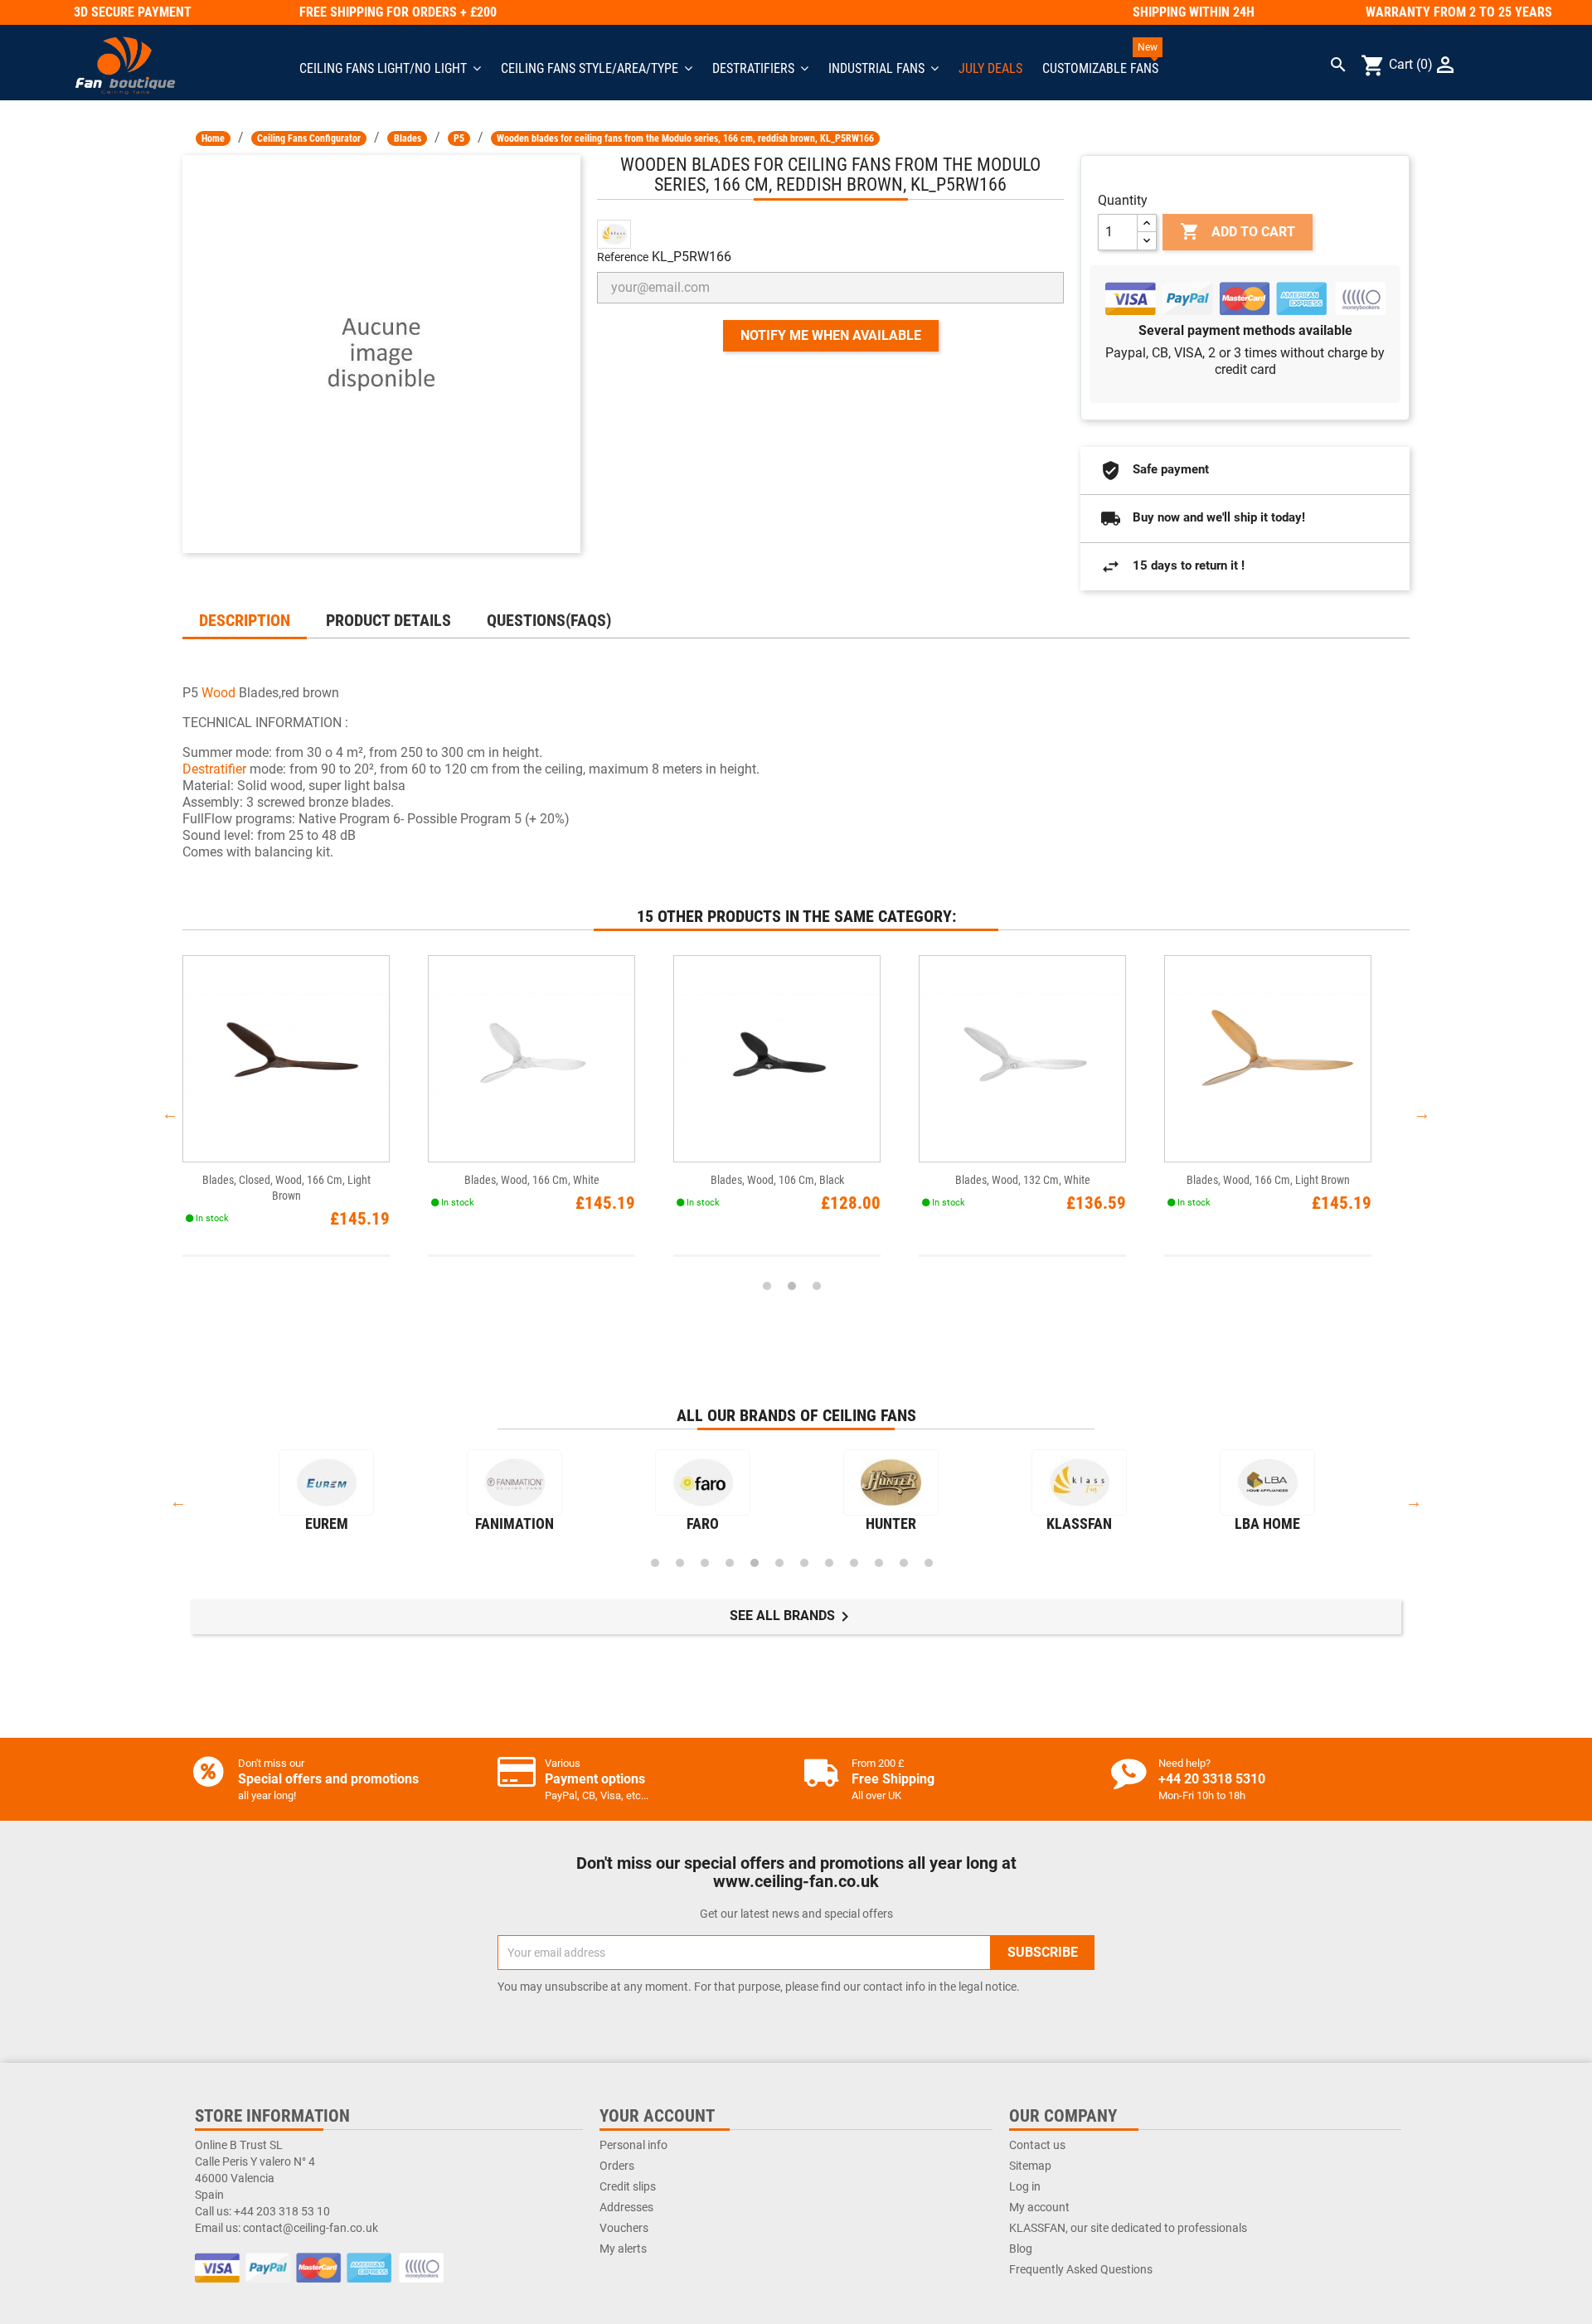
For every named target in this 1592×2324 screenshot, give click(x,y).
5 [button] (755, 1563)
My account (1039, 2207)
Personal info (633, 2145)
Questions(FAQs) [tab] (549, 620)
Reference (623, 257)
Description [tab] (245, 620)
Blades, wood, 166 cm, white (532, 1180)
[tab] (648, 612)
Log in (1025, 2186)
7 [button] (804, 1563)
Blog (1021, 2249)
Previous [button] (170, 1113)
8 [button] (829, 1563)
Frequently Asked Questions (1081, 2269)
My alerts (623, 2249)
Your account (657, 2116)
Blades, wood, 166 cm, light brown (1268, 1180)
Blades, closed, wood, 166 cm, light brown (286, 1188)
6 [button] (779, 1563)
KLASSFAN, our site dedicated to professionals (1128, 2228)
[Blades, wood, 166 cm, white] (531, 1059)
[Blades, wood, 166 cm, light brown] (1268, 1059)
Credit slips (628, 2186)
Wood (218, 693)
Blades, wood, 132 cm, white (1023, 1180)
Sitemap (1030, 2166)
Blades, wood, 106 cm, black (777, 1180)
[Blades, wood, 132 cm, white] (1022, 1059)
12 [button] (929, 1563)
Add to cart (1238, 231)
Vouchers (624, 2228)
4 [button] (730, 1563)
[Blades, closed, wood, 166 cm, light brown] (286, 1059)
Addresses (626, 2207)
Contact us (1037, 2145)
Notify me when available (831, 335)
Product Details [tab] (388, 620)
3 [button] (817, 1286)
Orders (617, 2166)
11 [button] (904, 1563)
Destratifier (216, 769)
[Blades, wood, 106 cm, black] (777, 1059)
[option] (305, 1114)
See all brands (792, 1617)
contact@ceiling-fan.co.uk (311, 2228)
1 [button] (767, 1286)
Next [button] (1422, 1113)
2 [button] (792, 1286)
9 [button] (854, 1563)
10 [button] (879, 1563)
